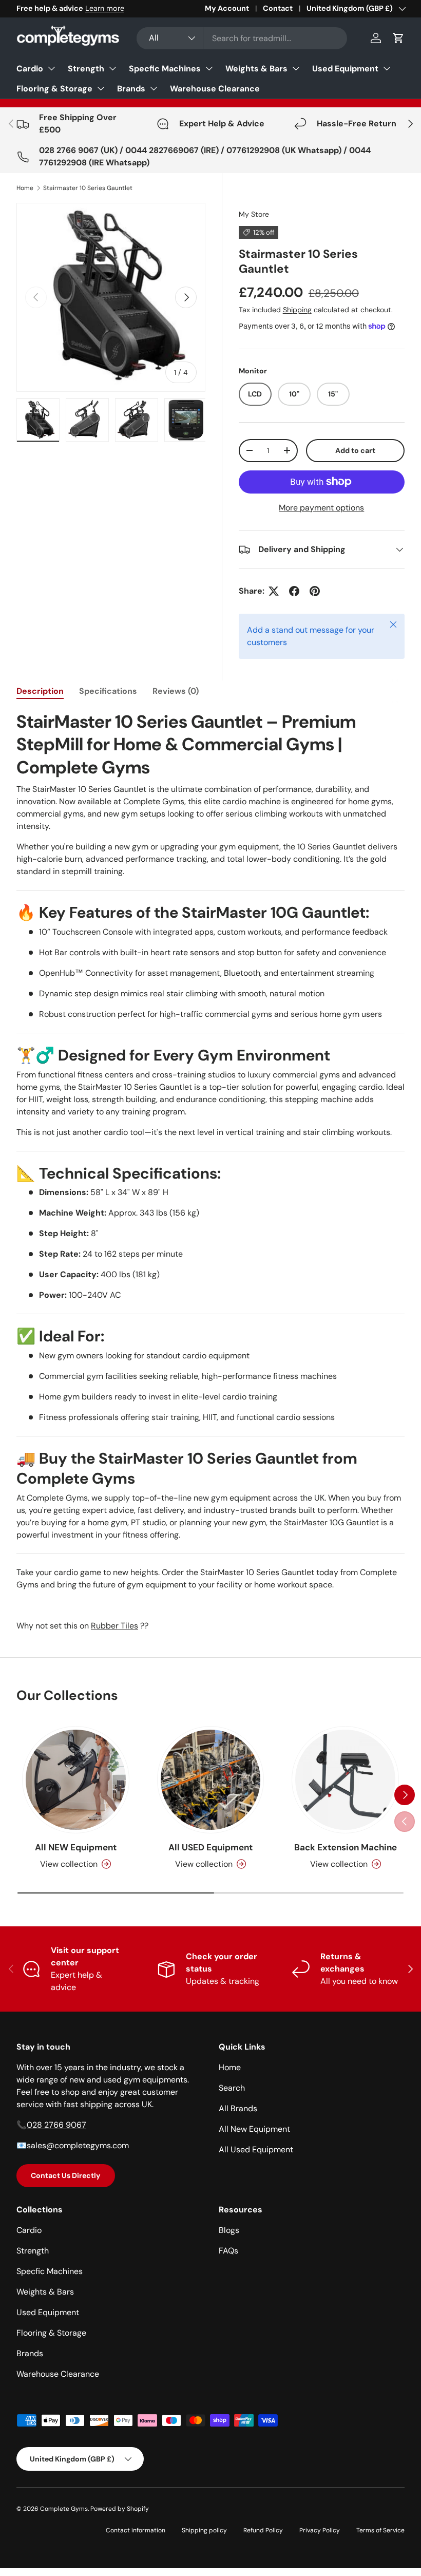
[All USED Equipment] (211, 1780)
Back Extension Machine (346, 1847)
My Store (254, 214)
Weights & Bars (256, 69)
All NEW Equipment (76, 1847)
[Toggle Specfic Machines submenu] (209, 68)
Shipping (297, 310)
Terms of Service (380, 2530)
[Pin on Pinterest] (315, 591)
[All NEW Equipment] (76, 1780)
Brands (131, 89)
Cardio (30, 69)
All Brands (238, 2108)
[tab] (40, 691)
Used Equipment (345, 69)
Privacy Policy (320, 2530)
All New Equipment (254, 2129)
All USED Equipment (210, 1847)
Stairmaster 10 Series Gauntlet (88, 188)
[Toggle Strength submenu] (112, 68)
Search (232, 2088)
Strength (86, 69)
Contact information (136, 2530)
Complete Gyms (64, 2509)
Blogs (229, 2230)
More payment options (321, 508)
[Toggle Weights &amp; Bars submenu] (296, 68)
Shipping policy (204, 2530)
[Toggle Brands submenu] (154, 88)
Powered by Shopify (120, 2509)
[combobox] (242, 38)
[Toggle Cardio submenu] (51, 68)
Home (25, 188)
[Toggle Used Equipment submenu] (387, 68)
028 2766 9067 (56, 2125)
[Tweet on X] (274, 591)
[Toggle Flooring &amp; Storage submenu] (101, 88)
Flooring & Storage (54, 89)
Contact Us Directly (66, 2175)
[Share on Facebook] (294, 591)
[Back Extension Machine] (345, 1780)
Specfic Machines (165, 69)
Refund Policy (263, 2530)
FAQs (228, 2251)
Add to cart (355, 450)
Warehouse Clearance (215, 89)
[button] (398, 38)
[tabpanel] (210, 1171)
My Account (227, 8)
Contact (278, 8)
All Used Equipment (256, 2149)
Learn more (105, 8)
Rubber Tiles (114, 1626)
